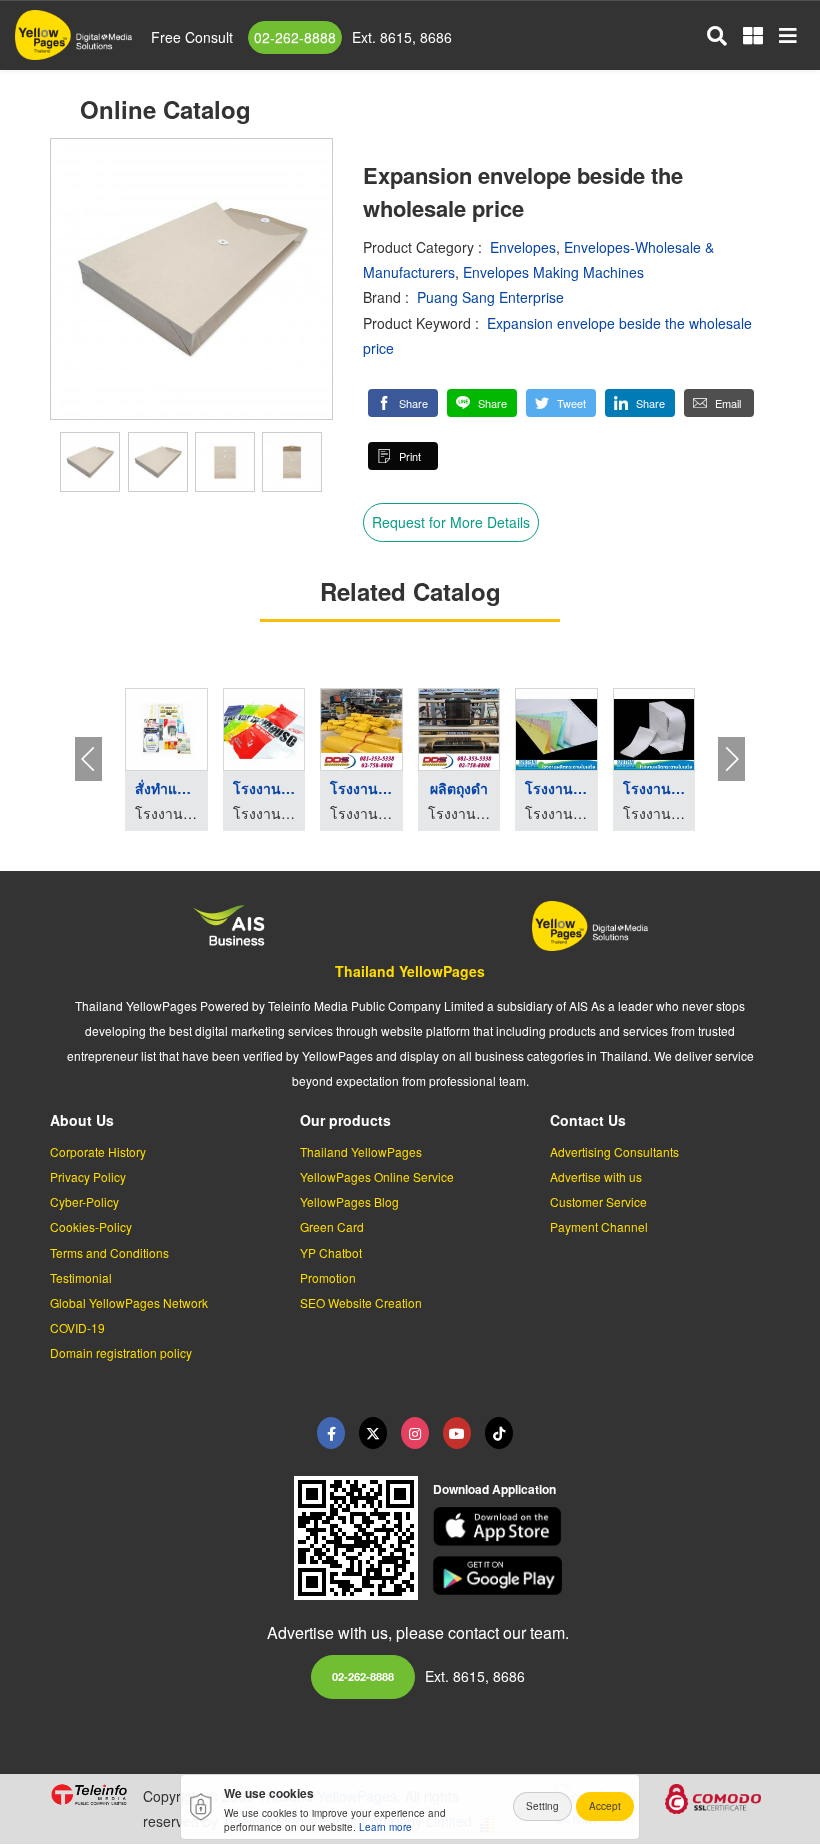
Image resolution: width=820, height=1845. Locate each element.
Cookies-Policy (91, 1226)
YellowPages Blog (349, 1201)
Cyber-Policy (84, 1201)
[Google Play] (602, 1575)
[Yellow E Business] (331, 1433)
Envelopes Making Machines (553, 272)
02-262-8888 (295, 37)
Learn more (385, 1827)
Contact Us (588, 1120)
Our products (345, 1120)
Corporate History (98, 1151)
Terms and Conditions (109, 1252)
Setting (542, 1806)
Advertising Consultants (614, 1151)
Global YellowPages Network (129, 1302)
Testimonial (81, 1277)
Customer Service (598, 1201)
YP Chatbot (331, 1252)
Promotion (328, 1277)
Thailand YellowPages (410, 971)
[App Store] (602, 1526)
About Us (82, 1120)
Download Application (494, 1489)
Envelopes (523, 247)
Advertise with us (596, 1176)
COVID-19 (77, 1327)
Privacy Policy (88, 1176)
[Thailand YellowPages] (373, 1433)
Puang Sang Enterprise (490, 297)
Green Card (332, 1226)
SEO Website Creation (361, 1302)
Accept (605, 1806)
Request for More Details (451, 522)
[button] (403, 403)
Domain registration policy (121, 1352)
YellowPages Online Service (377, 1176)
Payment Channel (599, 1226)
